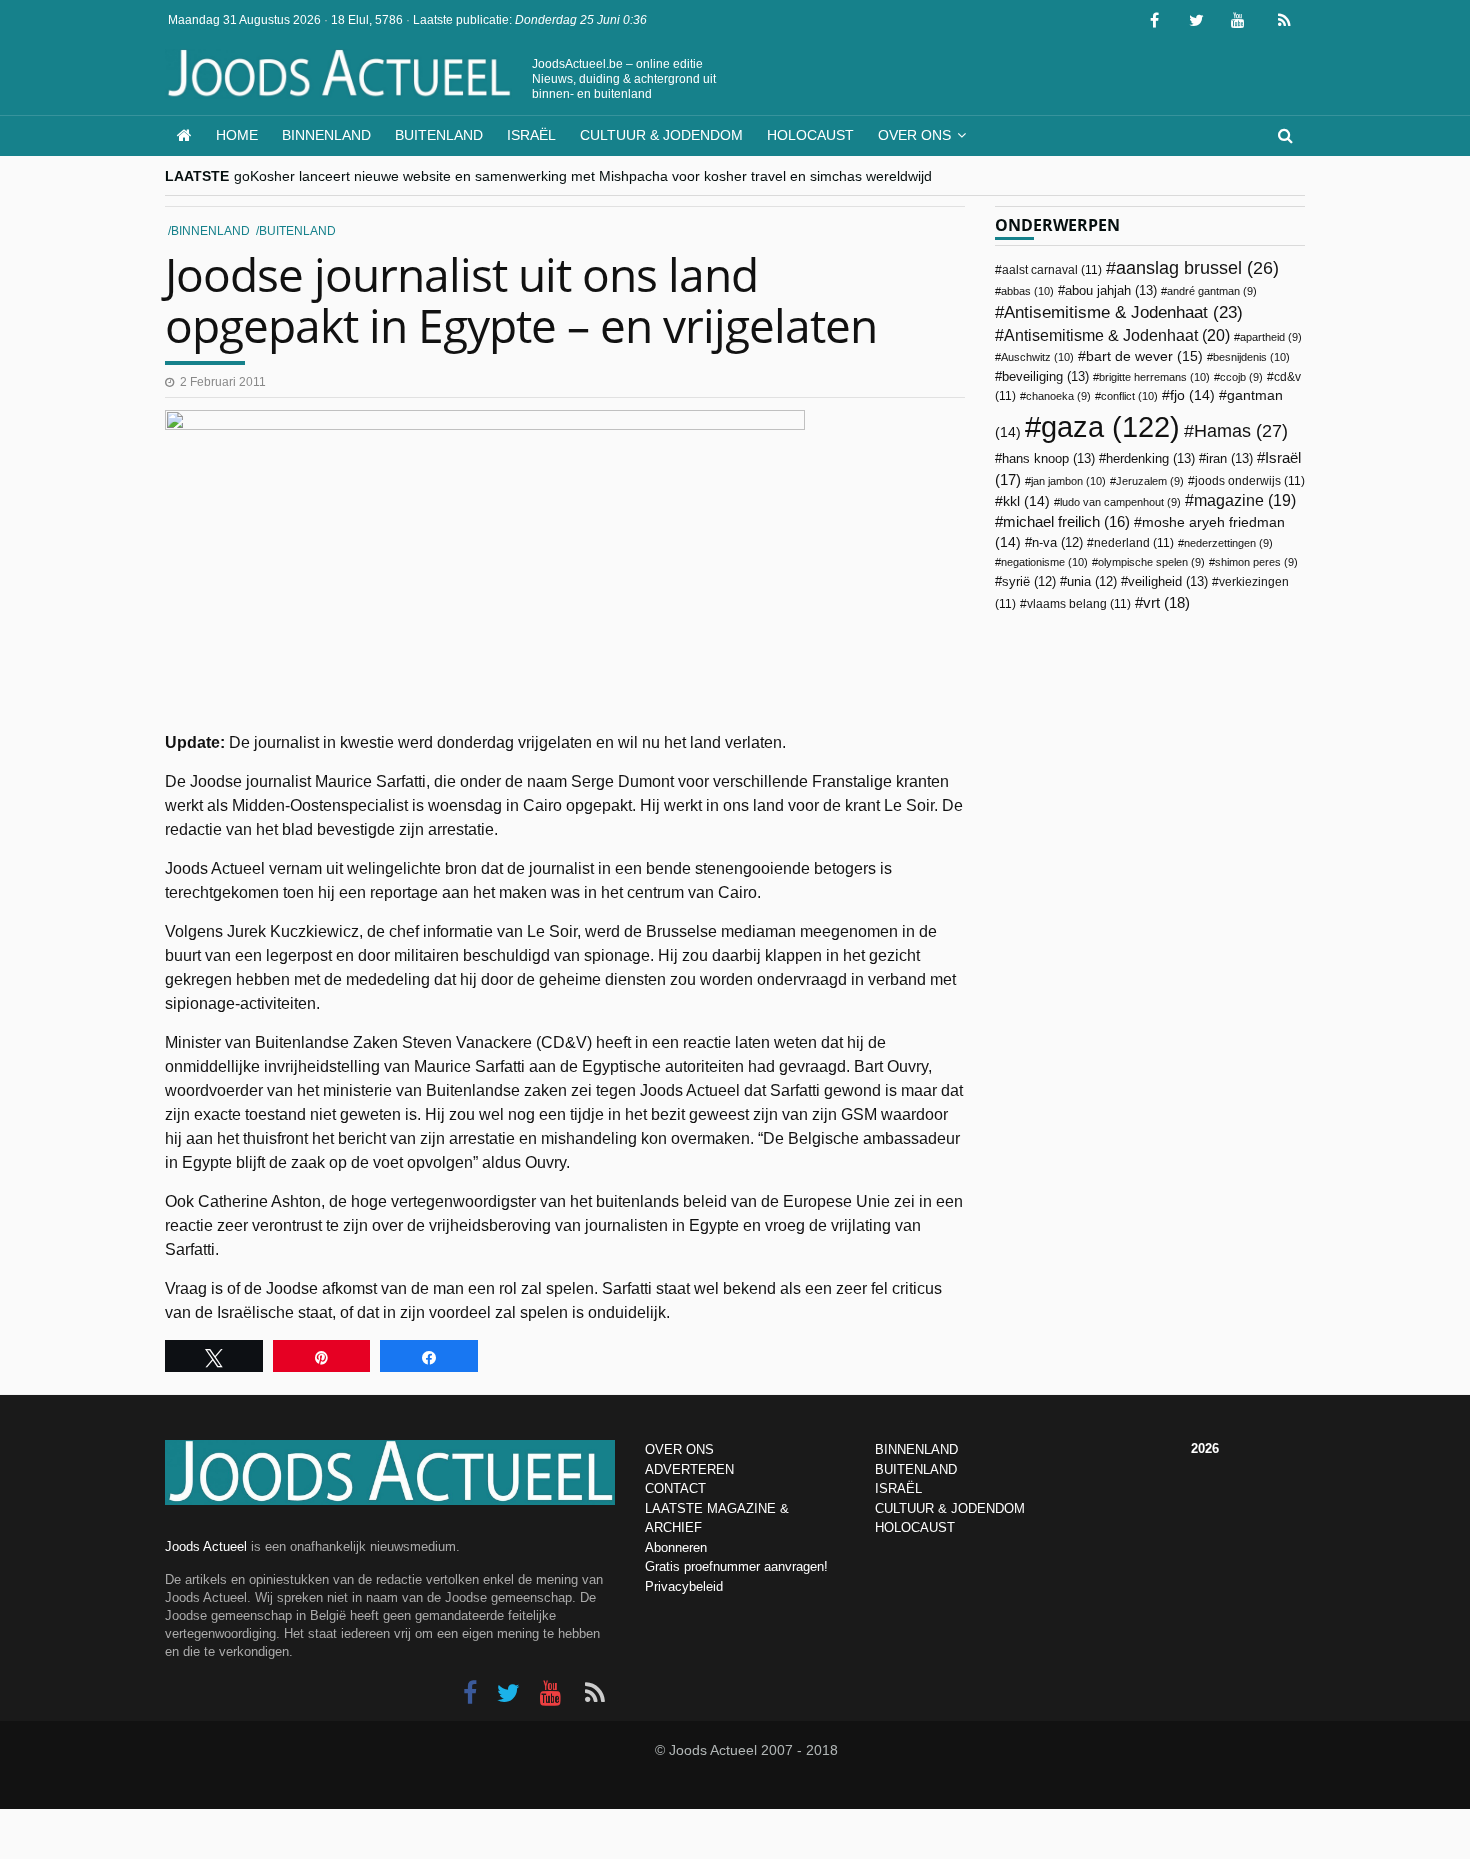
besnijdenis (1251, 357)
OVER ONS (679, 1449)
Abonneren (676, 1547)
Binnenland (326, 135)
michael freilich (1066, 522)
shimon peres (1256, 562)
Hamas (1241, 430)
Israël (531, 135)
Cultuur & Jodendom (661, 135)
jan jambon (1068, 481)
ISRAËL (898, 1488)
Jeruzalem (1150, 481)
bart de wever (1144, 356)
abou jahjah (1111, 290)
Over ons (914, 135)
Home (237, 135)
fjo (1192, 395)
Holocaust (810, 135)
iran (1229, 458)
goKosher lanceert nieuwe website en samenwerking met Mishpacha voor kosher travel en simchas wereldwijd (583, 176)
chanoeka (1058, 396)
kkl (1026, 501)
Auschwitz (1037, 357)
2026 (1205, 1448)
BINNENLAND (916, 1449)
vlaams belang (1079, 604)
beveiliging (1045, 376)
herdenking (1150, 458)
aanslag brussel (1197, 268)
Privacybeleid (684, 1586)
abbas (1027, 291)
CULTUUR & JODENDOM (950, 1508)
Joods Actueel (206, 1546)
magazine (1245, 500)
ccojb (1241, 377)
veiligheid (1168, 581)
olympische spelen (1151, 562)
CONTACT (675, 1488)
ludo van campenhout (1120, 502)
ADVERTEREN (689, 1469)
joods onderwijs (1250, 481)
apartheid (1271, 337)
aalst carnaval (1052, 270)
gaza (1110, 426)
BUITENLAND (916, 1469)
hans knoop (1048, 458)
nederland (1134, 543)
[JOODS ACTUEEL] (184, 135)
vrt (1166, 602)
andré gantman (1212, 291)
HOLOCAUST (915, 1527)
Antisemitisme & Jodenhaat (1123, 312)
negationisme (1044, 562)
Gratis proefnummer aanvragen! (736, 1566)
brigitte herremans (1154, 377)
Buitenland (439, 135)
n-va (1057, 543)
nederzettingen (1228, 543)
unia (1092, 582)
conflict (1129, 396)
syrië (1029, 582)
